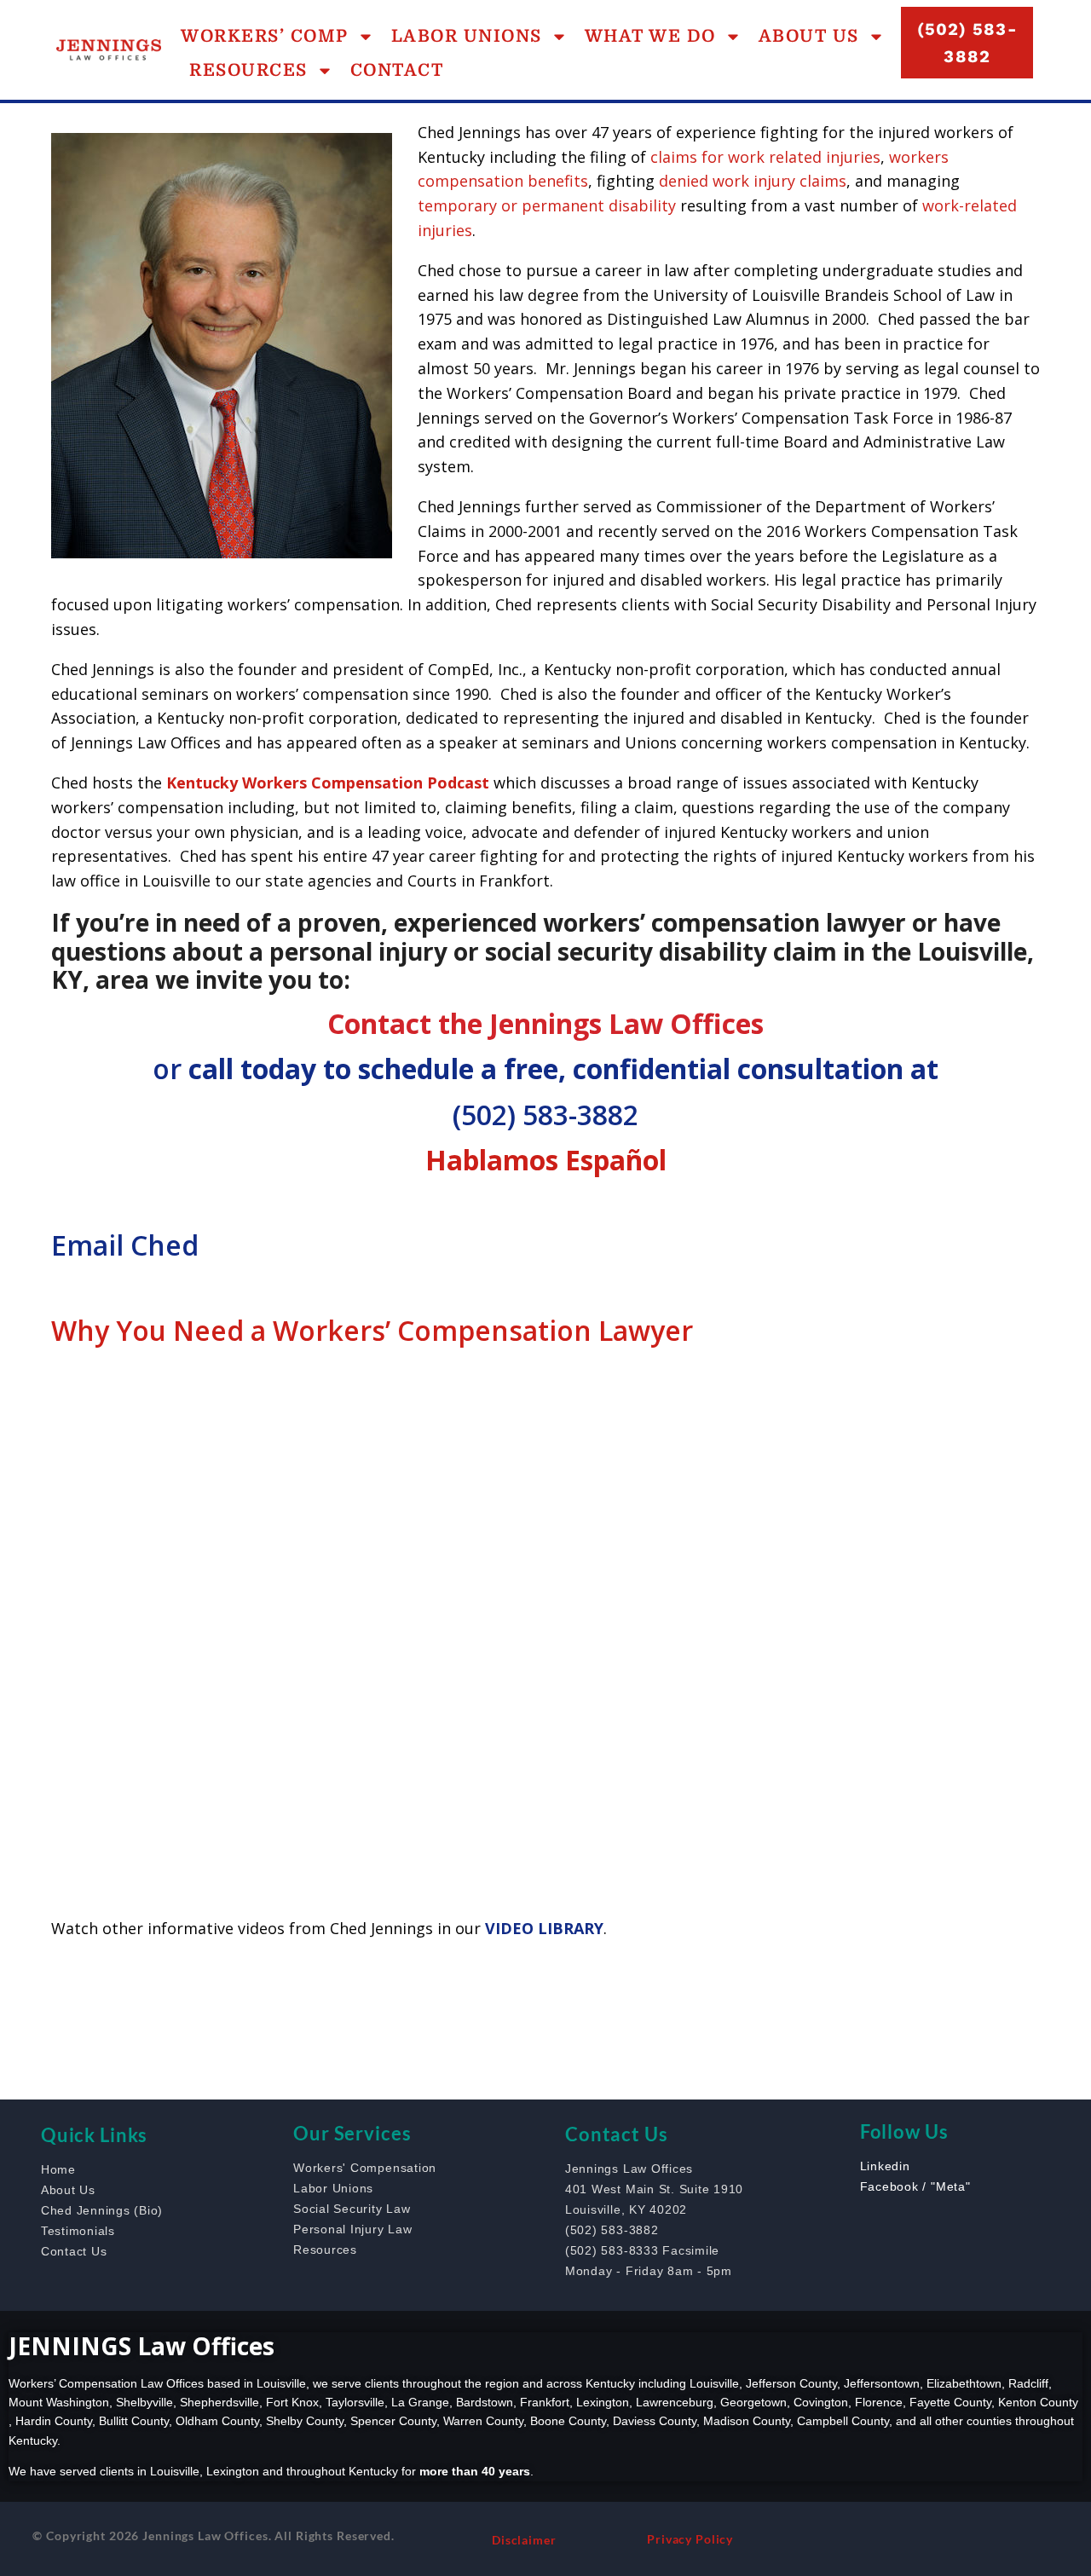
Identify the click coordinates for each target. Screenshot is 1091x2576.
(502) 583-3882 (545, 1115)
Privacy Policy (690, 2539)
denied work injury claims (753, 181)
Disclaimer (524, 2540)
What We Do (650, 36)
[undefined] (128, 2005)
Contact (397, 70)
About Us (809, 36)
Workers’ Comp (265, 36)
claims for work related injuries (765, 157)
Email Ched (125, 1245)
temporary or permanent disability (547, 205)
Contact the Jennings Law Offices (545, 1023)
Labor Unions (467, 36)
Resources (248, 70)
